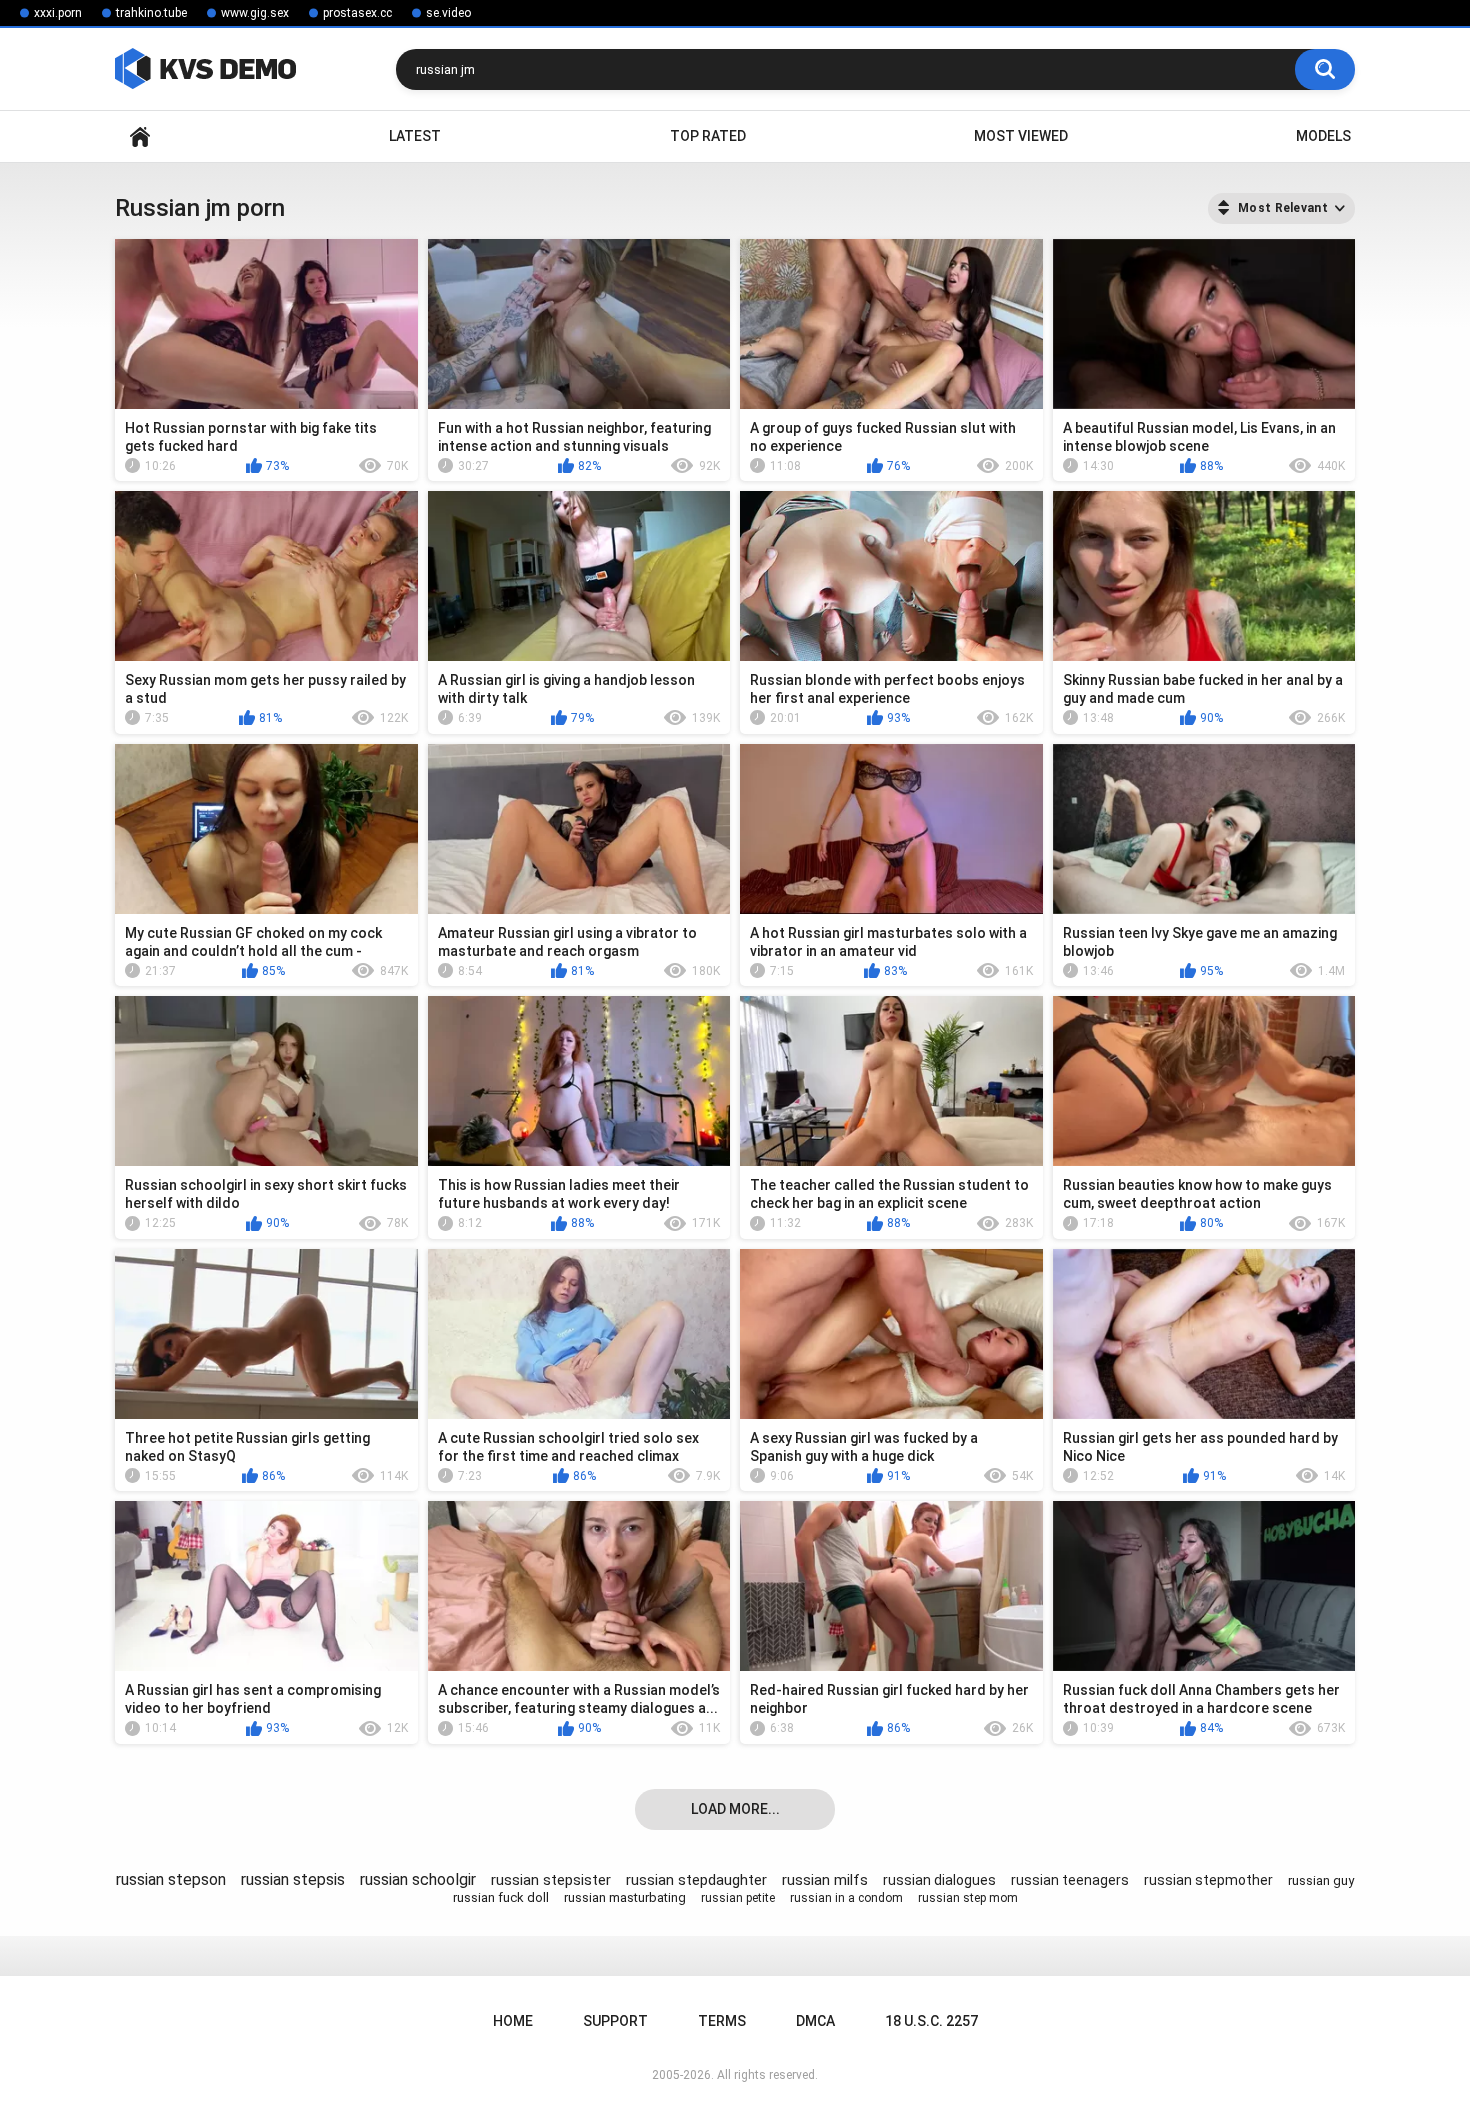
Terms (722, 2021)
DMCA (815, 2021)
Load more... (735, 1809)
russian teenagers (1070, 1880)
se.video (448, 13)
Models (1323, 136)
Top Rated (708, 136)
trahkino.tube (151, 13)
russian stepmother (1208, 1880)
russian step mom (968, 1898)
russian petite (738, 1898)
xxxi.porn (58, 13)
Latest (415, 136)
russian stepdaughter (696, 1880)
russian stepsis (293, 1879)
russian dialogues (939, 1880)
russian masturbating (625, 1897)
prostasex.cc (357, 13)
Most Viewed (1021, 136)
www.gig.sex (255, 13)
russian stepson (171, 1879)
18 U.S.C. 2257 (931, 2021)
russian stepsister (551, 1880)
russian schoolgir (418, 1879)
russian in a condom (846, 1898)
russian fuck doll (501, 1897)
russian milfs (825, 1880)
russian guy (1321, 1880)
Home (140, 136)
